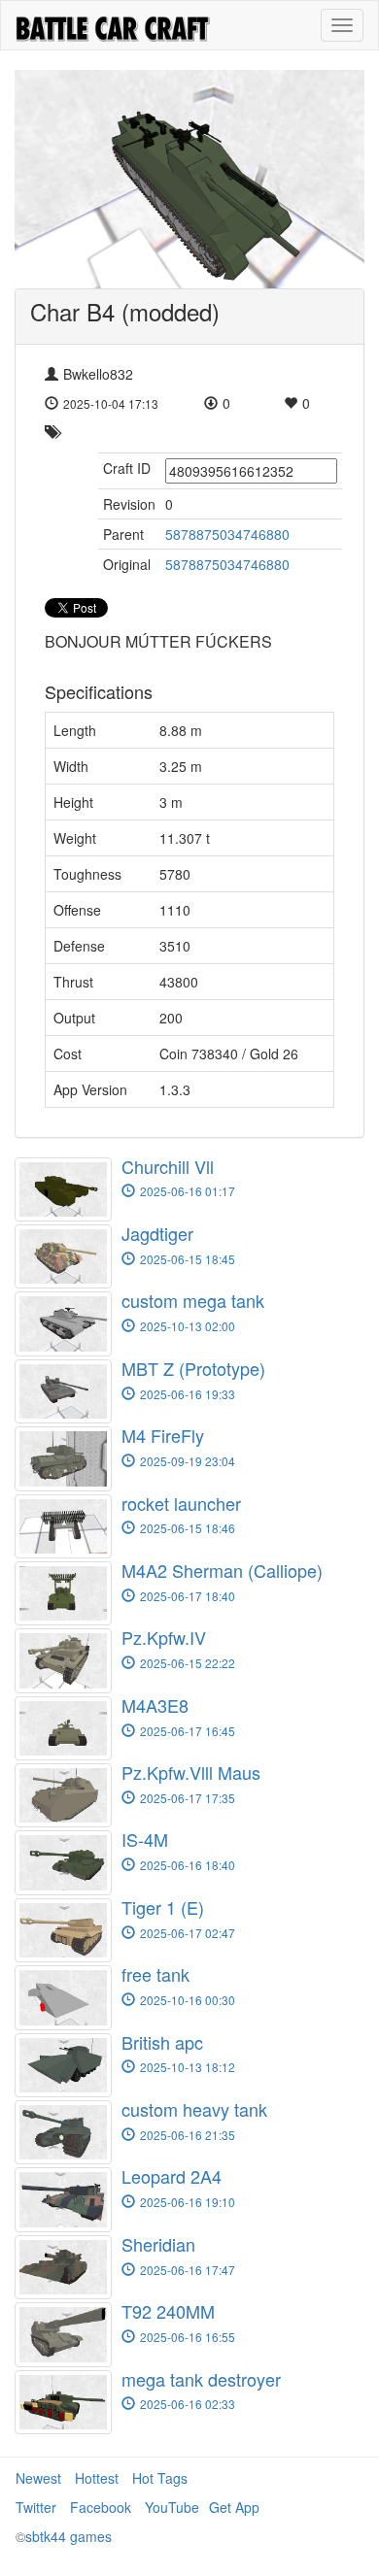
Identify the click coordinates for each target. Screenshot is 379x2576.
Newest (38, 2478)
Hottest (97, 2478)
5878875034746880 (227, 534)
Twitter (36, 2507)
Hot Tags (160, 2478)
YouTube (172, 2507)
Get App (234, 2507)
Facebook (101, 2507)
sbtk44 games (69, 2536)
